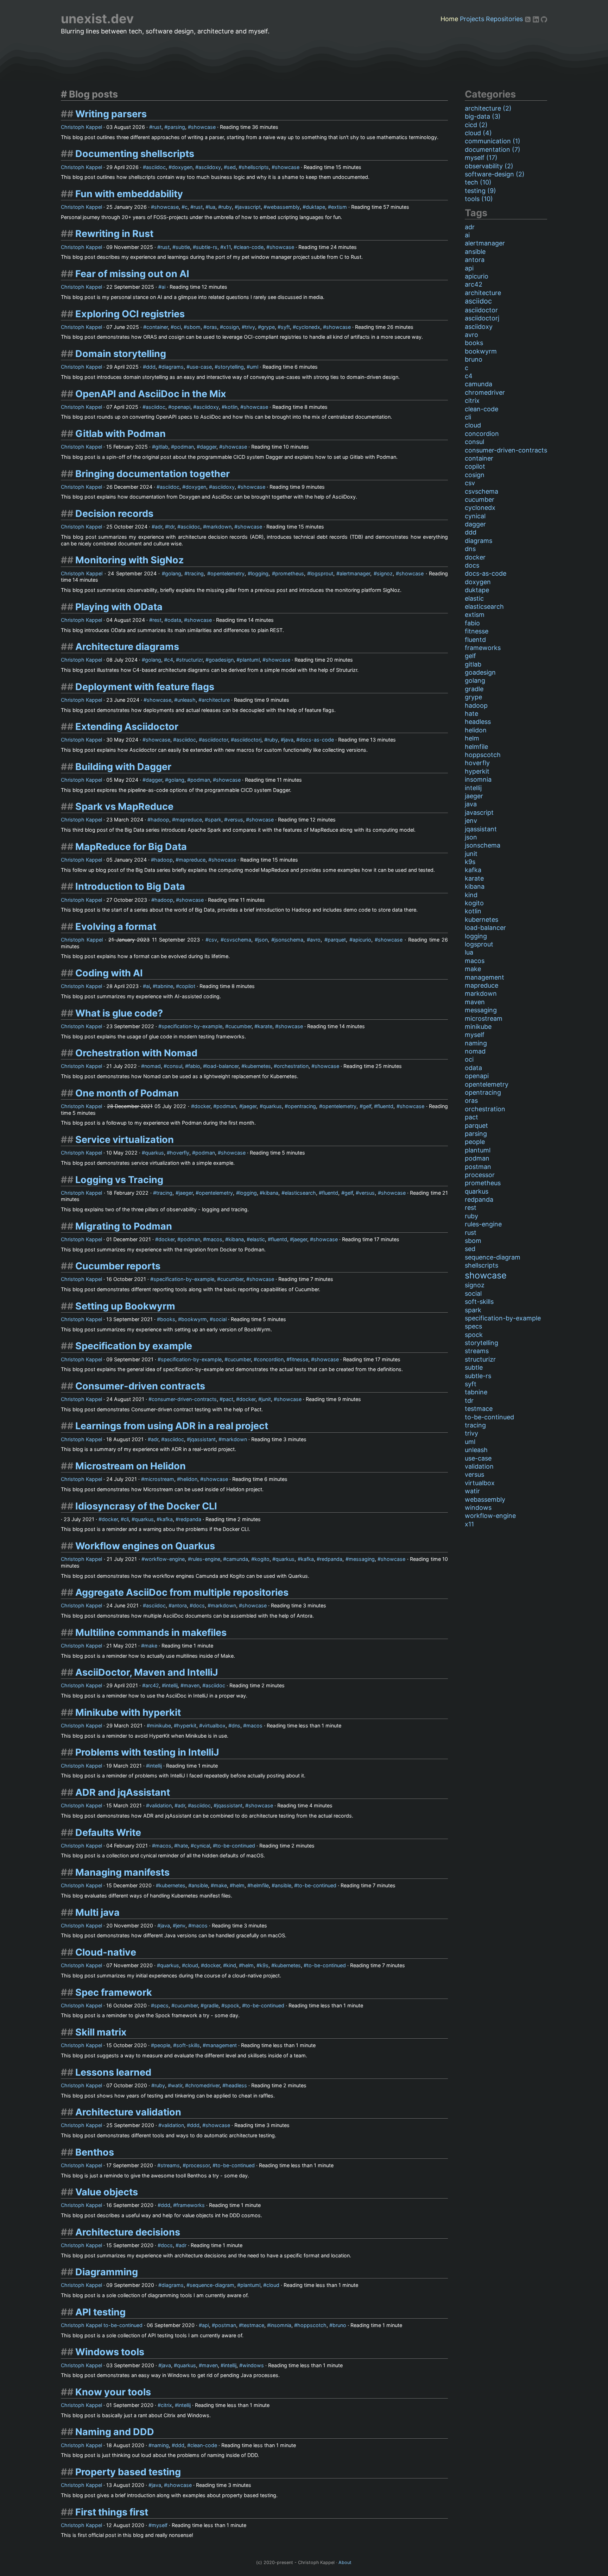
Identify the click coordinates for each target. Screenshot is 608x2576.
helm (239, 1885)
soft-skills (188, 2045)
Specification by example (134, 1346)
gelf (367, 1106)
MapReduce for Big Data (131, 847)
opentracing (302, 1106)
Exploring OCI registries (130, 314)
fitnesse (299, 1359)
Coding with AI (109, 973)
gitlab (162, 447)
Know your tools (113, 2392)
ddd (151, 367)
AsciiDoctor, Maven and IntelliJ (147, 1672)
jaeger (249, 1106)
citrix (166, 2405)
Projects (472, 19)
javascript (249, 207)
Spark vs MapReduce (124, 806)
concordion (270, 1359)
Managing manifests (122, 1872)
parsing (176, 127)
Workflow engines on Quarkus (145, 1546)
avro (315, 940)
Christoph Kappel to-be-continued (102, 2325)
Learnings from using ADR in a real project (172, 1426)
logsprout (322, 573)
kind (231, 1965)
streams (170, 2165)
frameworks (191, 2205)
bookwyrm (194, 1319)
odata (174, 620)
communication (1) (493, 141)
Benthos (95, 2152)
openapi (181, 407)
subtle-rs (207, 247)
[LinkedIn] (537, 19)
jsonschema (289, 940)
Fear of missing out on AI (132, 274)
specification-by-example (192, 1026)
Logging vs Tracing (119, 1180)
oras (212, 327)
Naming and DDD (115, 2432)
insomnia (281, 2325)
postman (226, 2325)
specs (161, 2005)
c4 (170, 660)
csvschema (237, 940)
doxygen (182, 167)
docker (202, 1106)
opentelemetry (227, 573)
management (221, 2045)
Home (449, 19)
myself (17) (481, 158)
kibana (271, 1193)
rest (157, 620)
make (151, 1646)
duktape (315, 207)
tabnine (164, 986)
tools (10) (479, 199)
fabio (194, 1066)
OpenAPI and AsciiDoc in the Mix (151, 394)
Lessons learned (113, 2072)
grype (268, 327)
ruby (227, 207)
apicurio (362, 940)
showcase (203, 127)
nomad (153, 1066)
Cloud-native (106, 1952)
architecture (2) (488, 108)
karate (265, 1026)
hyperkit (187, 1725)
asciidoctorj (248, 740)
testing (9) (480, 191)
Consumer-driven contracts (140, 1386)
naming (160, 2445)
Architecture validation (128, 2112)
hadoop (160, 820)
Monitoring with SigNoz (129, 560)
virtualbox (214, 1725)
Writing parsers (111, 114)
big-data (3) (483, 116)
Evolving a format (116, 927)
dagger (208, 447)
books (168, 1319)
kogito (262, 1559)
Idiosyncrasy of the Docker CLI (146, 1506)
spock (232, 2005)
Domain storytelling (121, 354)
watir (177, 2085)
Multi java (97, 1912)
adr (159, 527)
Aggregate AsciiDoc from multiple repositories (182, 1592)
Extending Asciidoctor (127, 727)
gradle (211, 2005)
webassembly (283, 207)
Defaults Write (108, 1833)
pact (228, 1399)
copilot (187, 986)
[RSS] (529, 19)
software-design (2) (495, 174)
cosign (231, 327)
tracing (196, 573)
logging (260, 573)
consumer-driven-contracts (184, 1399)
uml (254, 367)
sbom (194, 327)
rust (157, 127)
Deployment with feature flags (145, 687)
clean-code (250, 247)
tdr (171, 527)
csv (213, 940)
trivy (250, 327)
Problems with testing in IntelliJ (147, 1752)
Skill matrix (101, 2032)
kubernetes (258, 1066)
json (263, 940)
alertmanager (355, 573)
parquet (337, 940)
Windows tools (110, 2352)
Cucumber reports (118, 1266)
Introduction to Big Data (130, 886)
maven (192, 1685)
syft (285, 327)
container (157, 327)
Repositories (504, 19)
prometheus (290, 573)
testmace (253, 2325)
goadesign (221, 660)
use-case (201, 367)
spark (215, 820)
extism (339, 207)
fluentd (385, 1106)
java (289, 740)
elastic (257, 1239)
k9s (264, 1965)
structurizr (191, 660)
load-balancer (222, 1066)
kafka (166, 1519)
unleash (186, 700)
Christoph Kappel (81, 127)
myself (160, 2525)
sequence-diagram (212, 2285)
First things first (112, 2512)
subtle (183, 247)
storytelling (231, 367)
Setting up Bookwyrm (125, 1306)
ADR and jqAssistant (123, 1792)
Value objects (107, 2192)
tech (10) (478, 182)
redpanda (190, 1519)
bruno (339, 2325)
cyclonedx (308, 327)
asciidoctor (215, 740)
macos (214, 1239)
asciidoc (156, 167)
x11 (227, 247)
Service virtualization (125, 1140)
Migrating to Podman (124, 1226)
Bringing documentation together (153, 474)
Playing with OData (119, 607)
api (205, 2325)
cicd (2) (476, 125)
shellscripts (255, 167)
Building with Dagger (123, 767)
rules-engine (206, 1559)
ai (163, 287)
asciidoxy (210, 167)
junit (266, 1399)
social (220, 1319)
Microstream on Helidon (131, 1466)
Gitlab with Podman (121, 434)
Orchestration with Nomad (136, 1053)
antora (179, 1605)
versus (235, 820)
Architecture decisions (128, 2232)
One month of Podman (127, 1093)
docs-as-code (317, 740)
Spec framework (114, 1992)
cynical (202, 1846)
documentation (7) (493, 149)
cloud (192, 1965)
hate (183, 1846)
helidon (189, 1479)
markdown (219, 527)
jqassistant (203, 1439)
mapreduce (189, 820)
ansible (200, 1885)
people (162, 2045)
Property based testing (128, 2472)
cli (126, 1519)
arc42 (152, 1685)
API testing (100, 2312)
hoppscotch (312, 2325)
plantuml (250, 660)
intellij (171, 1685)
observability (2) (489, 166)
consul (175, 1066)
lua (212, 207)
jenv (181, 1925)
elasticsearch (300, 1193)
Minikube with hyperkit (128, 1712)
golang (173, 573)
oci (177, 327)
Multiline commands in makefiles (151, 1633)
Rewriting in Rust (114, 234)
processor (198, 2165)
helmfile (260, 1885)
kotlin (231, 407)
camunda (237, 1559)
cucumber (240, 1026)
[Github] (544, 19)
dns (236, 1725)
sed (231, 167)
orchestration (293, 1066)
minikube (160, 1725)
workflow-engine (165, 1559)
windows (253, 2365)
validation (160, 1805)
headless (236, 2085)
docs (199, 1605)
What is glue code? (119, 1013)
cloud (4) (478, 133)
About (345, 2562)
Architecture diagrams (127, 647)
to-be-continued (236, 1846)
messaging (362, 1559)
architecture (216, 700)
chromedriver (204, 2085)
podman (184, 447)
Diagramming (107, 2272)
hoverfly (180, 1153)
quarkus (272, 1106)
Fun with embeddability (129, 194)
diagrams (173, 367)
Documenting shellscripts (135, 154)
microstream (159, 1479)
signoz (385, 573)
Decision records (114, 514)
